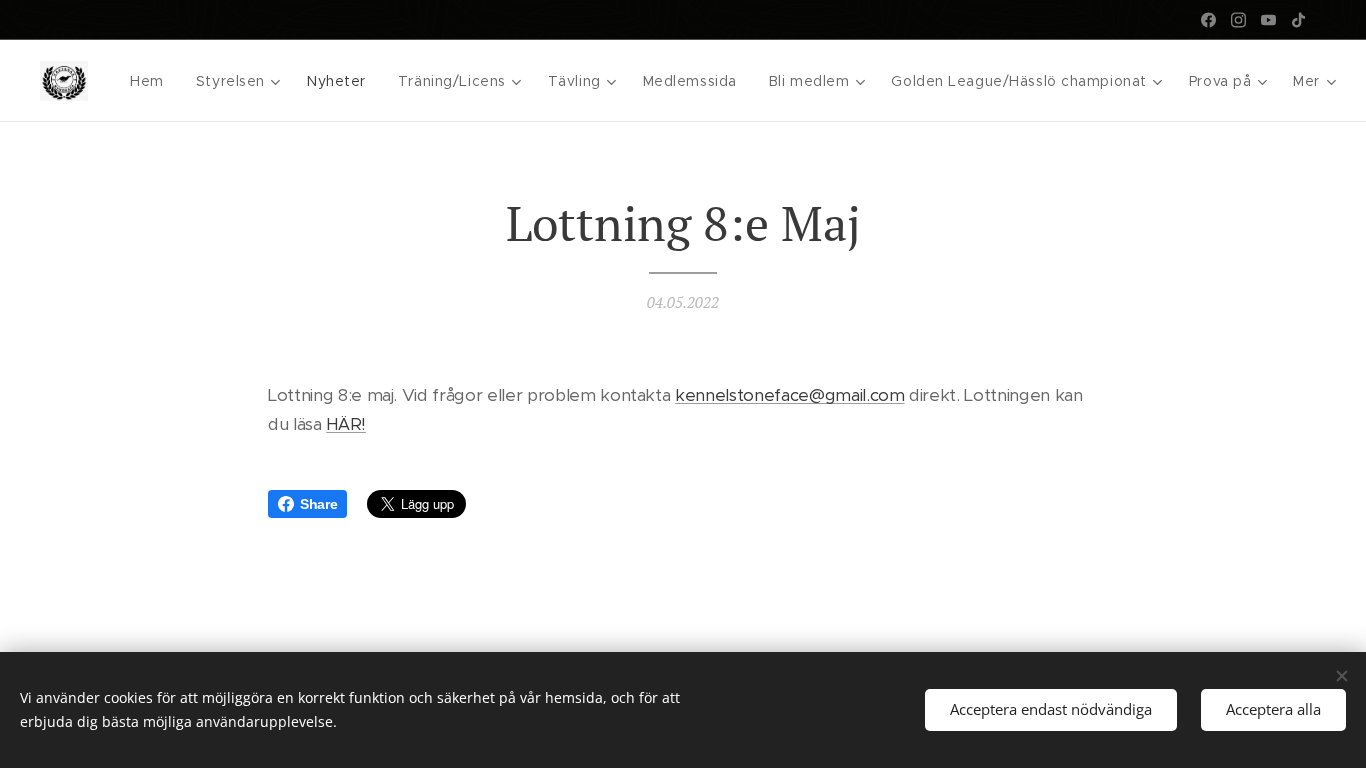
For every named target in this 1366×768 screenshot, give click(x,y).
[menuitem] (152, 81)
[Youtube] (1268, 20)
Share (318, 504)
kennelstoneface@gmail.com (789, 395)
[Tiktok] (1298, 20)
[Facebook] (1208, 20)
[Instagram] (1238, 20)
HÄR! (346, 424)
